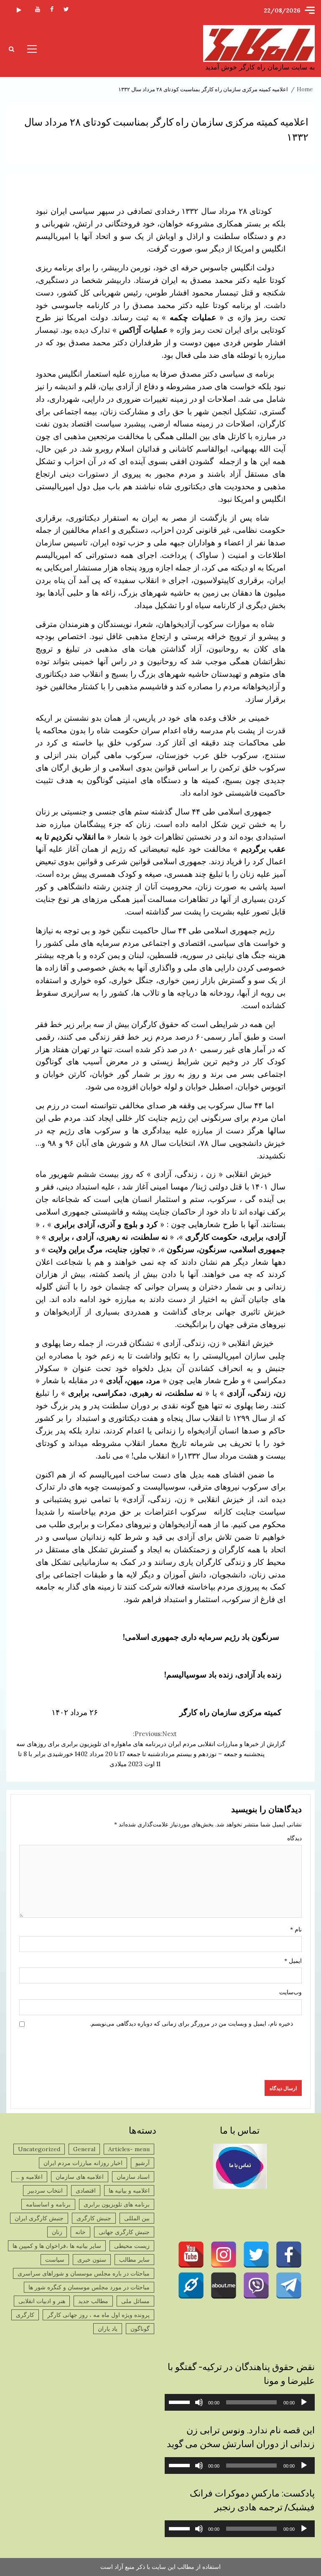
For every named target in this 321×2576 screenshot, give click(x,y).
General (84, 2149)
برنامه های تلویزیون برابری (117, 2204)
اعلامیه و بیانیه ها (129, 2191)
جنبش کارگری (94, 2218)
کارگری (25, 2315)
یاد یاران (108, 2329)
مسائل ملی (135, 2301)
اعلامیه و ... (29, 2177)
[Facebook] (289, 2255)
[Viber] (256, 2286)
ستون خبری (92, 2260)
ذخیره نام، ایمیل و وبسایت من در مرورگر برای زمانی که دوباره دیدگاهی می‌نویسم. (191, 2024)
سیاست (55, 2260)
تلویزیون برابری (19, 11)
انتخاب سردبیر (45, 2191)
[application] (240, 2402)
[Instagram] (224, 2255)
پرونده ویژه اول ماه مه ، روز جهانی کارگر (98, 2315)
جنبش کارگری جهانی (124, 2232)
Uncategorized (39, 2149)
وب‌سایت (290, 1992)
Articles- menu (129, 2149)
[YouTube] (191, 2255)
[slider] (181, 2401)
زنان (57, 2232)
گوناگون (140, 2329)
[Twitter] (256, 2255)
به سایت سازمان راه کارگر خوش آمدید (260, 67)
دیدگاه (294, 1838)
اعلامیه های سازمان (80, 2177)
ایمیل (293, 1961)
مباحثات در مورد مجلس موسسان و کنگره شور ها (89, 2287)
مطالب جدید (93, 2301)
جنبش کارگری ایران (39, 2218)
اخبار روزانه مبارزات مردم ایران (83, 2163)
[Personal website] (191, 2286)
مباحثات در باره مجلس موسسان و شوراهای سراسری (84, 2273)
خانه (80, 2232)
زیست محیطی (132, 2246)
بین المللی (137, 2218)
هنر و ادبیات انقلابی (42, 2301)
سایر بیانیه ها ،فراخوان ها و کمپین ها (57, 2246)
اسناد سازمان (133, 2177)
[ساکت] (199, 2402)
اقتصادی (86, 2191)
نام (296, 1929)
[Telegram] (289, 2286)
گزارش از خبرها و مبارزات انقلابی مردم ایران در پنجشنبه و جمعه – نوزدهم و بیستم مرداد (223, 1744)
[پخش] (304, 2402)
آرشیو (143, 2163)
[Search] (11, 49)
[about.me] (224, 2286)
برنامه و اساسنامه (48, 2204)
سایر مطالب (134, 2260)
